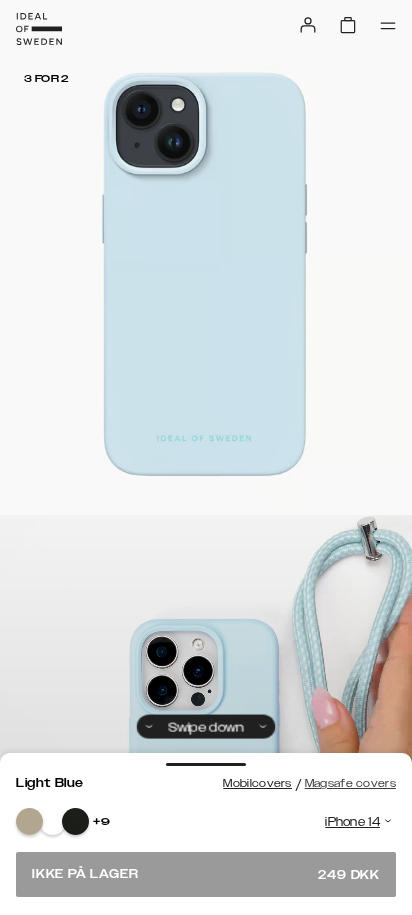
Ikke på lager (206, 874)
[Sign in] (308, 25)
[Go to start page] (39, 29)
